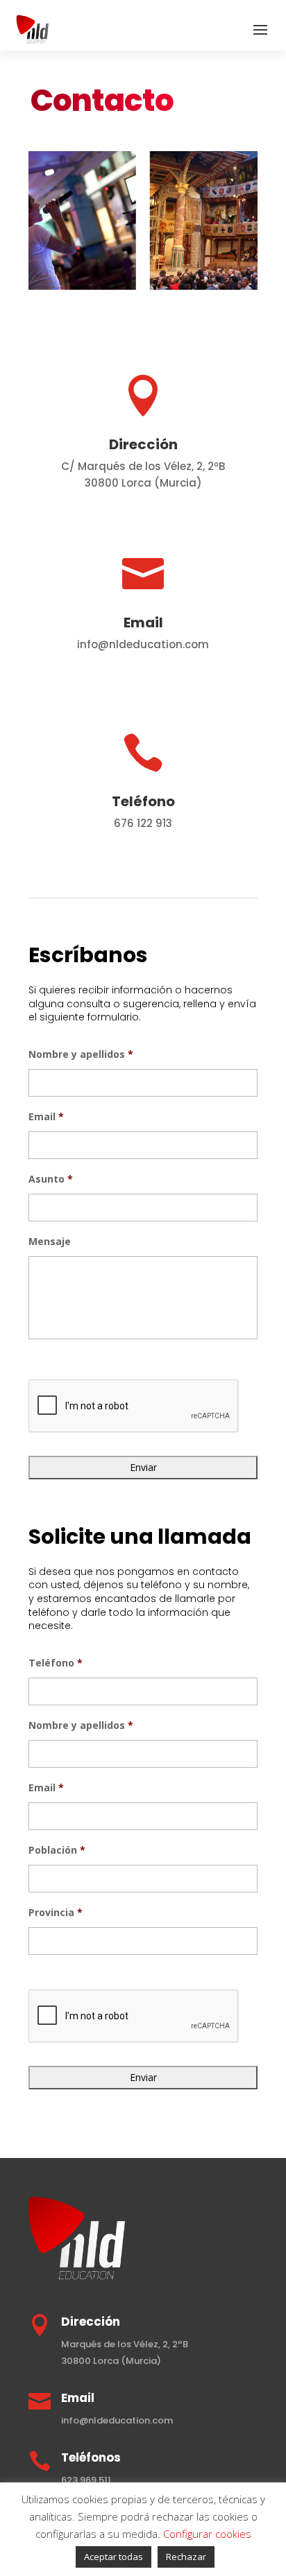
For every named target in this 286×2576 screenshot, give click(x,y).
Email (46, 1117)
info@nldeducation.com (117, 2420)
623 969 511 (86, 2480)
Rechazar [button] (186, 2557)
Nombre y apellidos (81, 1054)
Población (57, 1850)
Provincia (56, 1913)
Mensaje (50, 1242)
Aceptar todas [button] (113, 2557)
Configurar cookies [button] (207, 2534)
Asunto (51, 1179)
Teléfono (56, 1663)
